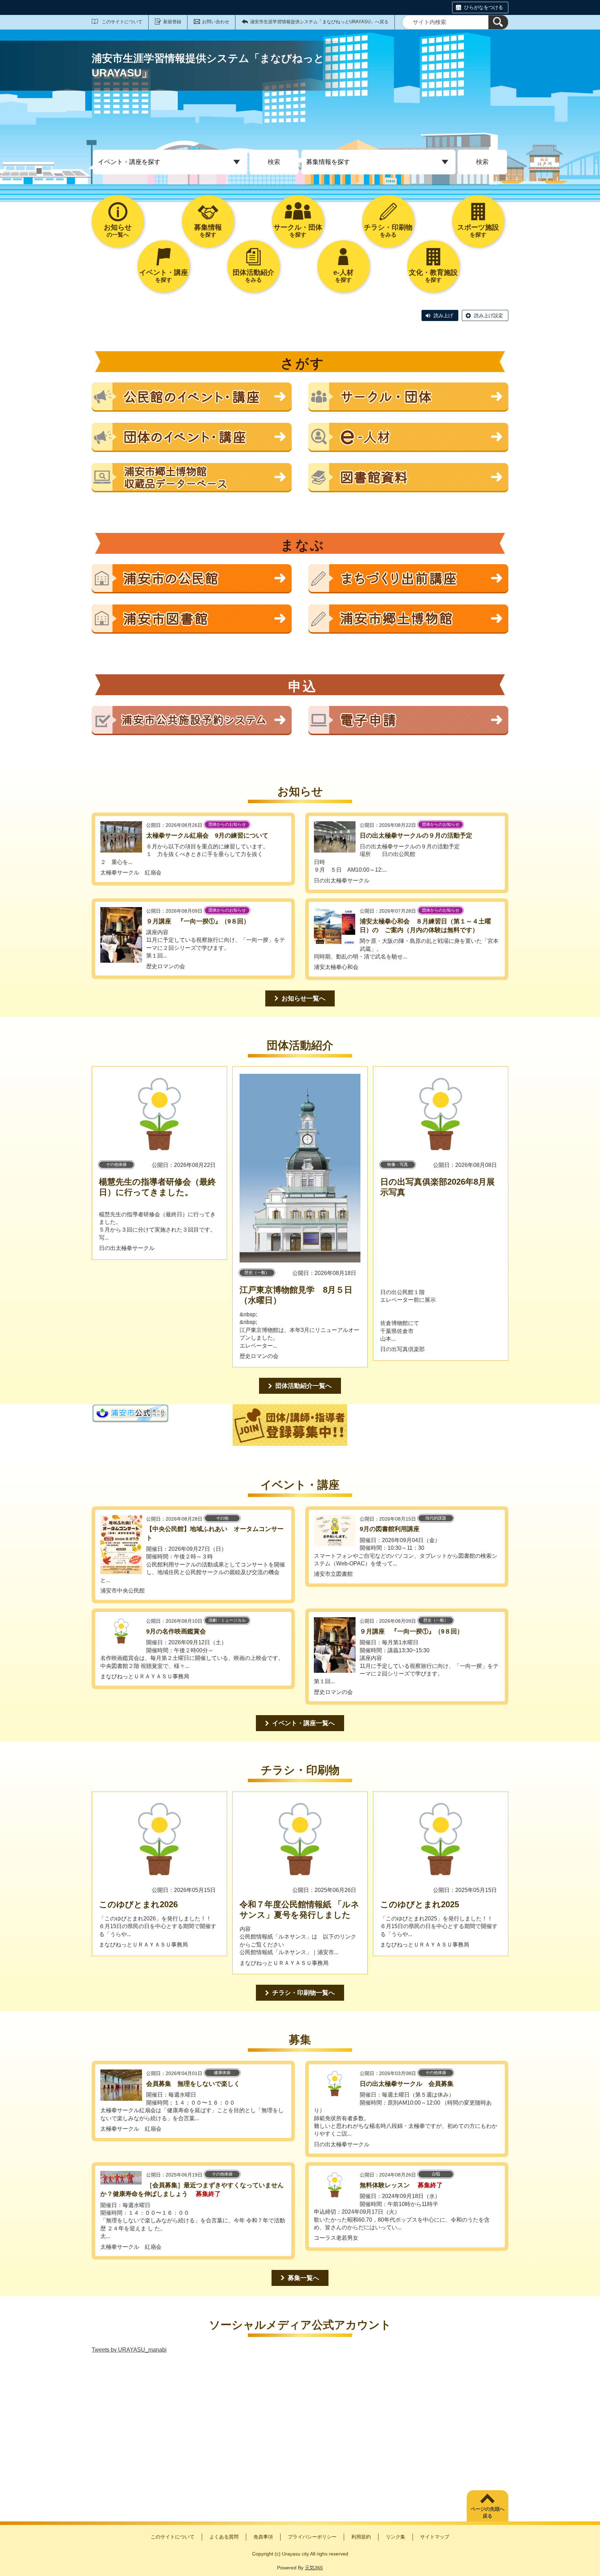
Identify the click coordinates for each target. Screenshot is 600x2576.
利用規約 (361, 2537)
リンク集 (395, 2537)
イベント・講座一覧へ (303, 1723)
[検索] (498, 22)
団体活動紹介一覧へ (303, 1386)
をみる (388, 231)
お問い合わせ (216, 22)
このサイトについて (122, 22)
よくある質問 (224, 2537)
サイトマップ (435, 2537)
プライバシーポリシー (312, 2537)
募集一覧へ (303, 2278)
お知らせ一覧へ (303, 998)
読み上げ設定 (489, 315)
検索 (274, 162)
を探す (208, 231)
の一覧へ (118, 231)
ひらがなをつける (484, 7)
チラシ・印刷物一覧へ (303, 1993)
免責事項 (263, 2537)
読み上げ (443, 315)
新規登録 (172, 22)
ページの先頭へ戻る (487, 2512)
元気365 (314, 2568)
